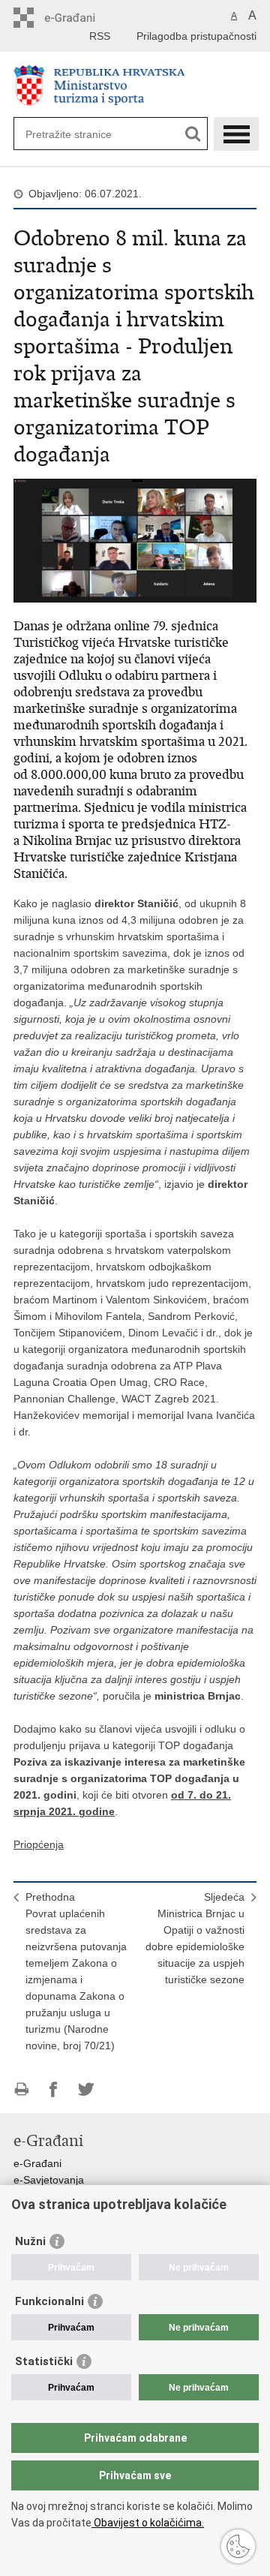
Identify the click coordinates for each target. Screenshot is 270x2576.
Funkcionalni (49, 2301)
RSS (100, 36)
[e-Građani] (78, 18)
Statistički (44, 2361)
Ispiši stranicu (21, 2089)
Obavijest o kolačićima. (148, 2523)
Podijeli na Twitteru (86, 2089)
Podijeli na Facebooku (54, 2089)
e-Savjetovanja (49, 2180)
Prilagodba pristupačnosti (196, 36)
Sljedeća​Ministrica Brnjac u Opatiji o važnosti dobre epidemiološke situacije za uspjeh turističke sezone (195, 1938)
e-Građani (37, 2163)
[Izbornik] (236, 134)
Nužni (30, 2241)
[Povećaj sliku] (135, 540)
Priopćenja (39, 1844)
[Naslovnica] (135, 85)
